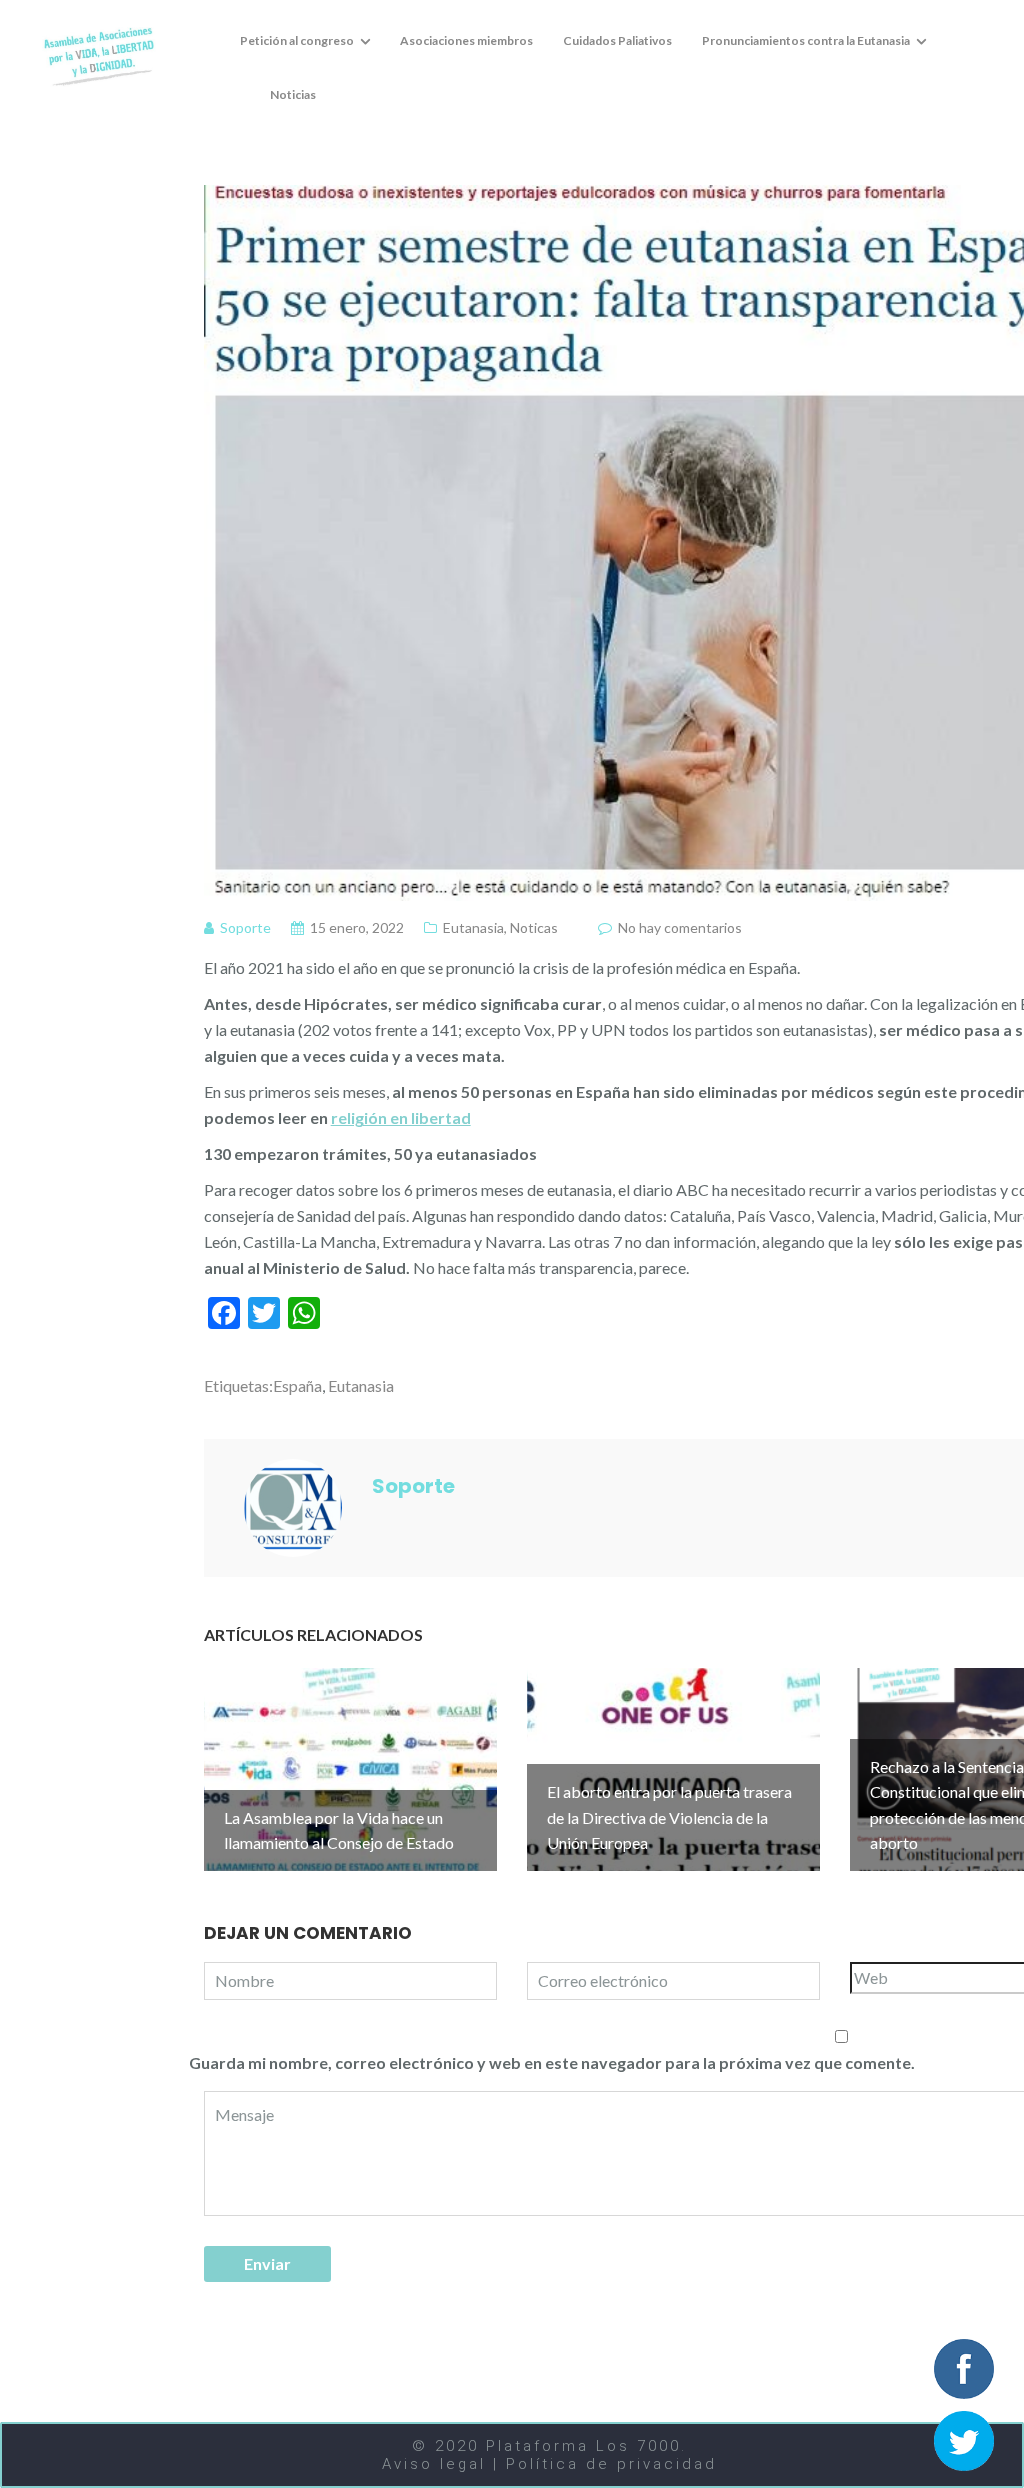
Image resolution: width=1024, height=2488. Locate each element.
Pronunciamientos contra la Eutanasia (806, 40)
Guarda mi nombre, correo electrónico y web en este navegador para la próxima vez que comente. (552, 2062)
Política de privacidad (611, 2464)
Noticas (534, 927)
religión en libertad (401, 1117)
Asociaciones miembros (466, 40)
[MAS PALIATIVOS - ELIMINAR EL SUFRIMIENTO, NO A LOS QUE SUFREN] (99, 54)
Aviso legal (437, 2464)
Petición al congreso (297, 40)
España (297, 1385)
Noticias (293, 94)
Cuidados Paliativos (617, 40)
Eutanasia (473, 927)
